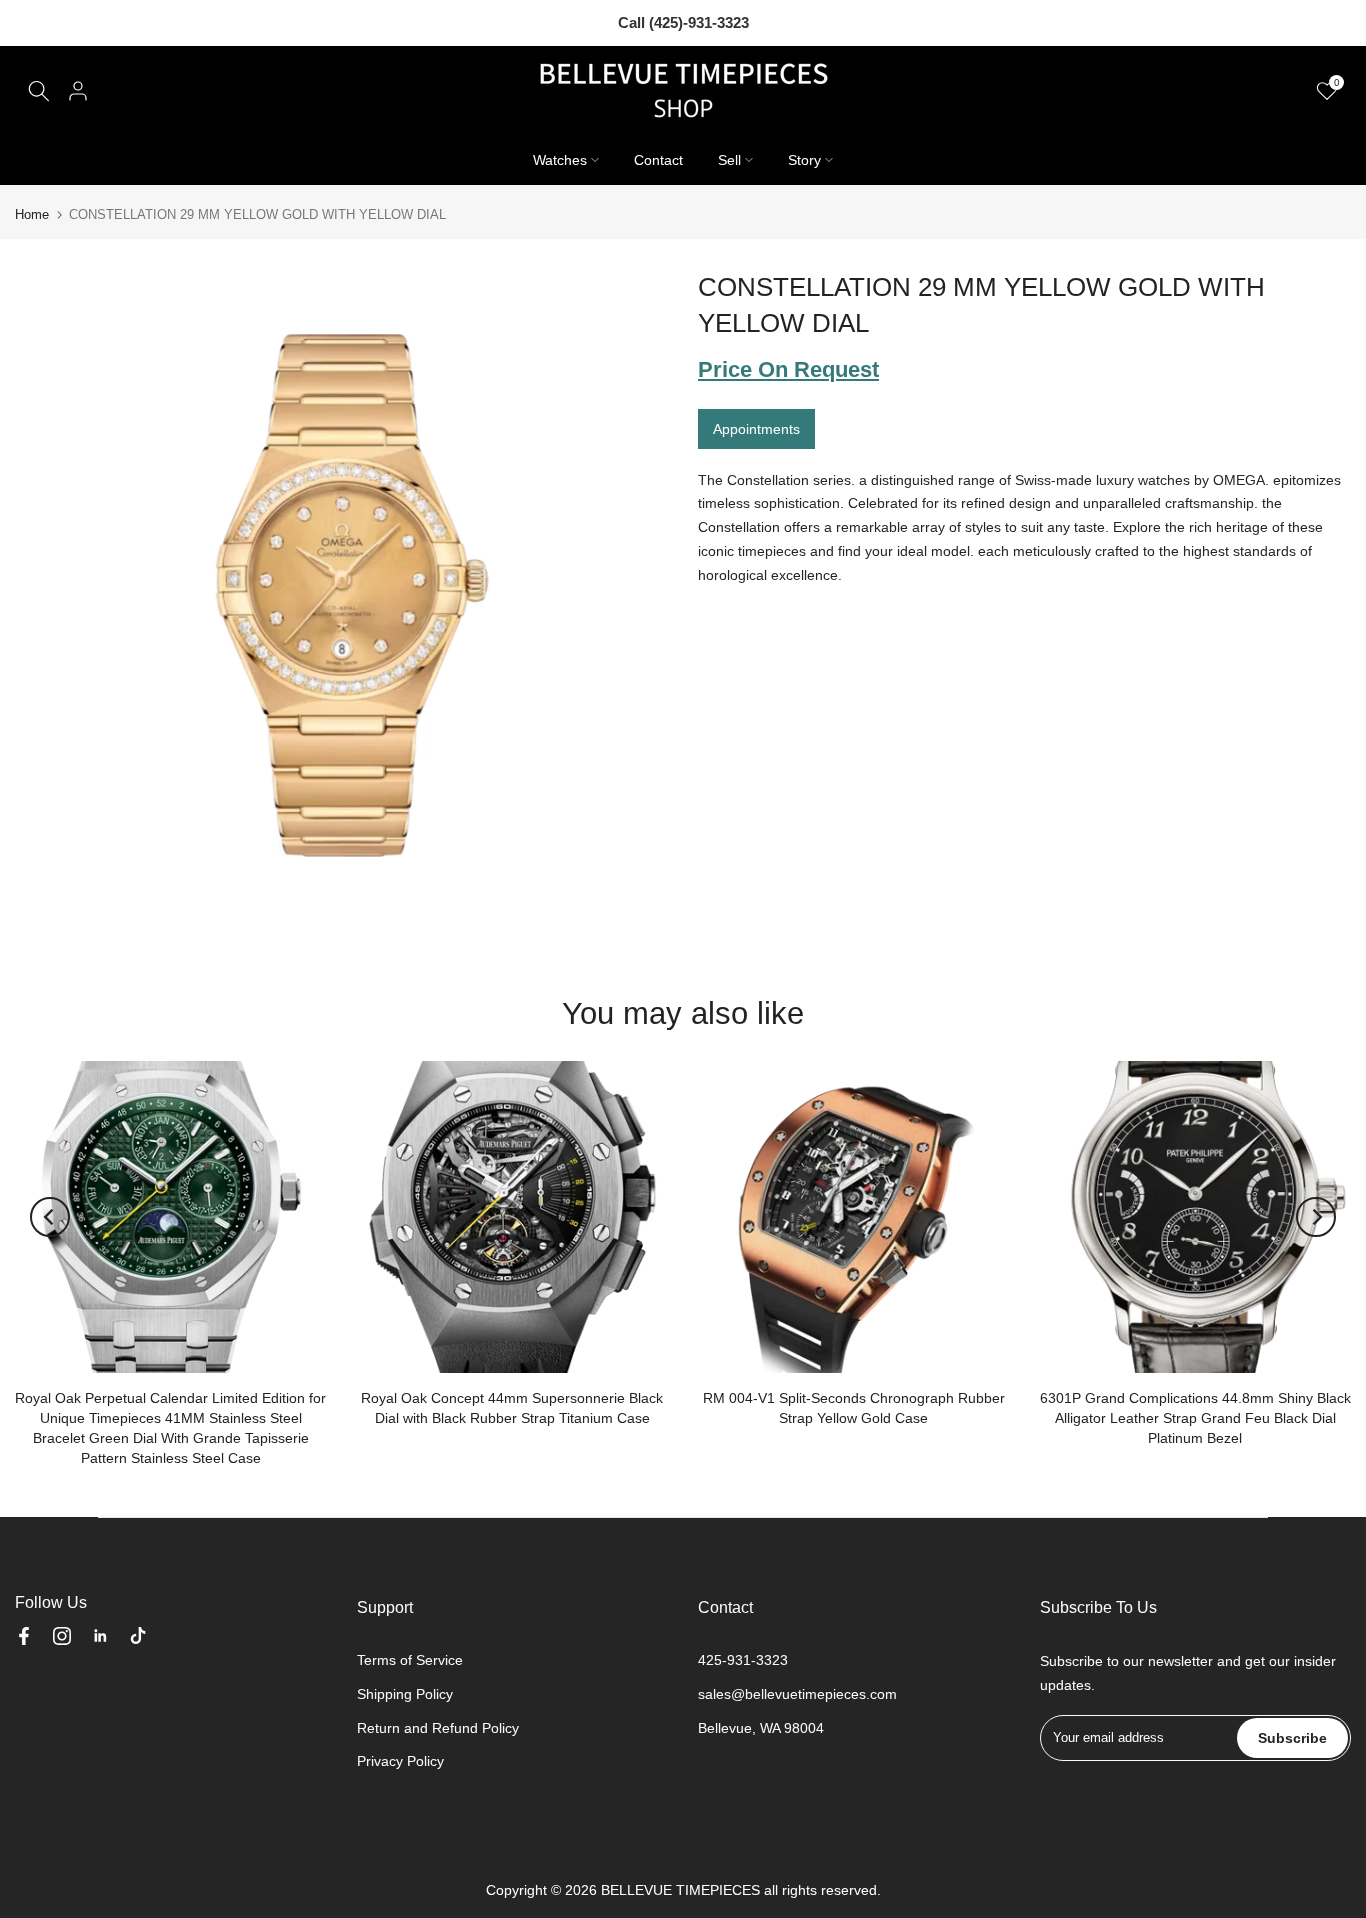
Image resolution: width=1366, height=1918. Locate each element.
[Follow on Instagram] (62, 1636)
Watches (560, 160)
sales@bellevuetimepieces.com (797, 1694)
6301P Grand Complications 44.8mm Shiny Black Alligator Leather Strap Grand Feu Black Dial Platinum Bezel (1195, 1417)
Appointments (756, 428)
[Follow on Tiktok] (138, 1636)
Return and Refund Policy (438, 1728)
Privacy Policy (400, 1761)
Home (32, 214)
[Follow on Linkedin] (100, 1636)
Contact (658, 160)
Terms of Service (410, 1660)
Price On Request (788, 369)
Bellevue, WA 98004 (761, 1728)
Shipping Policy (405, 1694)
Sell (729, 160)
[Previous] (50, 1217)
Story (804, 160)
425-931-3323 (743, 1660)
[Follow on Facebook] (24, 1636)
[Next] (1316, 1217)
